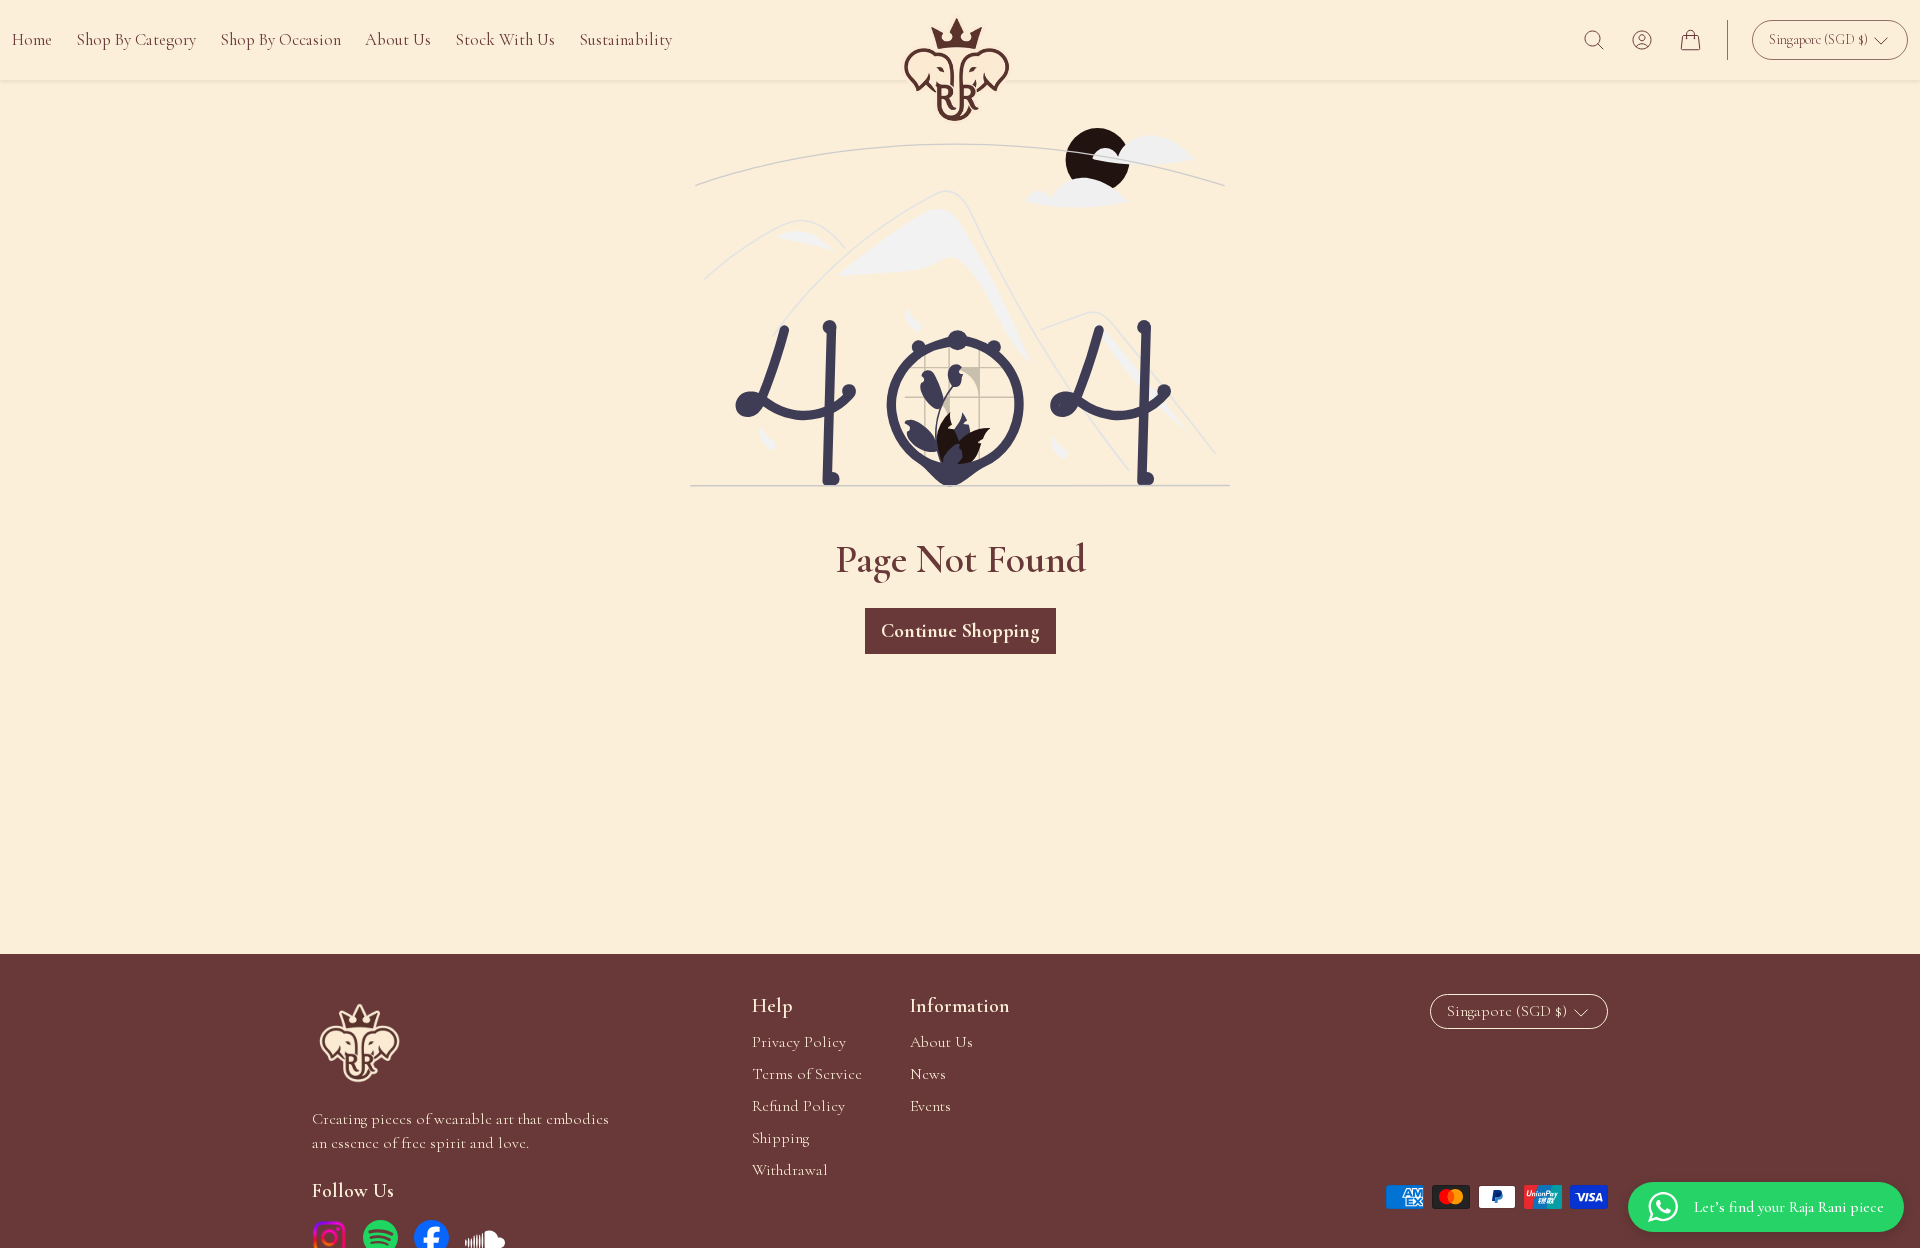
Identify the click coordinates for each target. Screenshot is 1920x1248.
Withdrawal (790, 1170)
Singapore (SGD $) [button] (1820, 39)
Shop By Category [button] (136, 39)
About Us (398, 39)
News (928, 1074)
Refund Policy (798, 1106)
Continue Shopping (960, 631)
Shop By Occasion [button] (280, 39)
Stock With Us (505, 39)
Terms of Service (807, 1074)
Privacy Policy (799, 1042)
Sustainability (625, 39)
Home (32, 39)
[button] (1594, 40)
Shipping (780, 1138)
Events (930, 1106)
